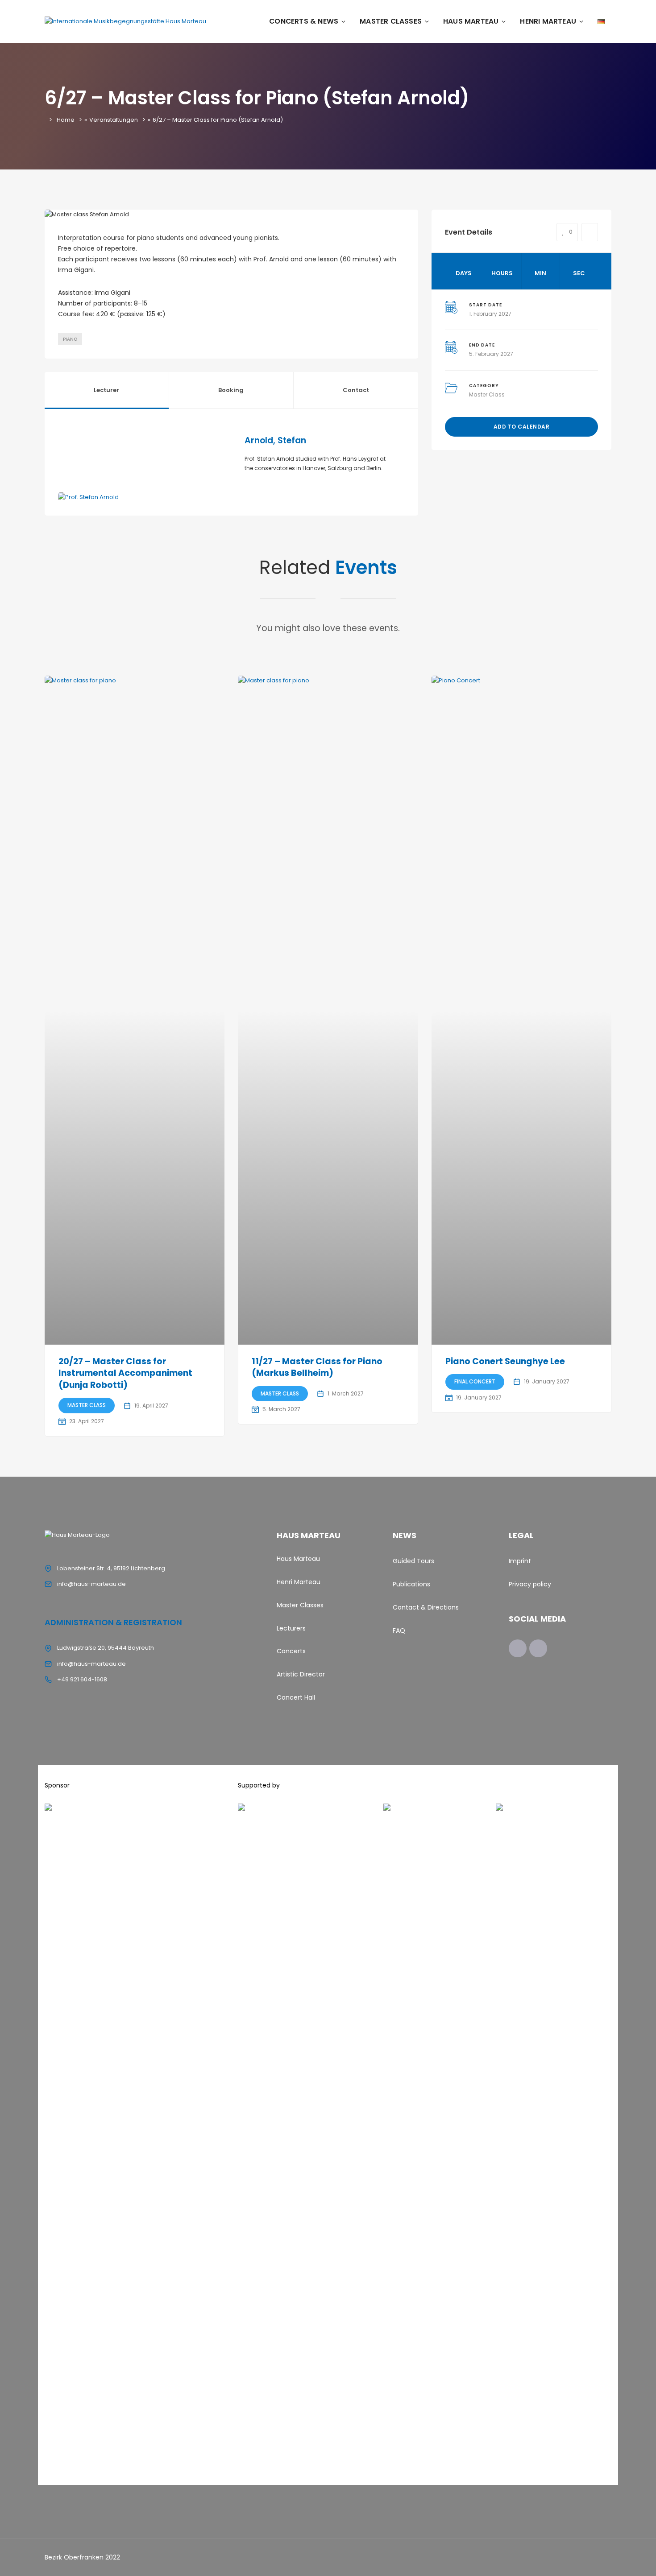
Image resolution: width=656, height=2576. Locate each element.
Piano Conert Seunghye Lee (505, 1361)
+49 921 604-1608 (82, 1679)
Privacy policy (530, 1584)
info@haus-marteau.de (91, 1584)
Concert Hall (296, 1697)
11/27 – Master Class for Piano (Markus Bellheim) (317, 1367)
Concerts (291, 1651)
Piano (70, 339)
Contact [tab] (356, 390)
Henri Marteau (548, 21)
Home (66, 120)
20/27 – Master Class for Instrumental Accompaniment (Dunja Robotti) (125, 1373)
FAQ (399, 1631)
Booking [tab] (231, 390)
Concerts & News (304, 21)
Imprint (520, 1561)
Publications (411, 1584)
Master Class (487, 394)
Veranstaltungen (114, 120)
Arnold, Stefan (275, 440)
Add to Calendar (522, 427)
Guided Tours (413, 1561)
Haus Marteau (471, 21)
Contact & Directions (426, 1607)
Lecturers (291, 1628)
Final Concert (475, 1381)
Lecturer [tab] (106, 390)
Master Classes (391, 21)
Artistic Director (301, 1674)
